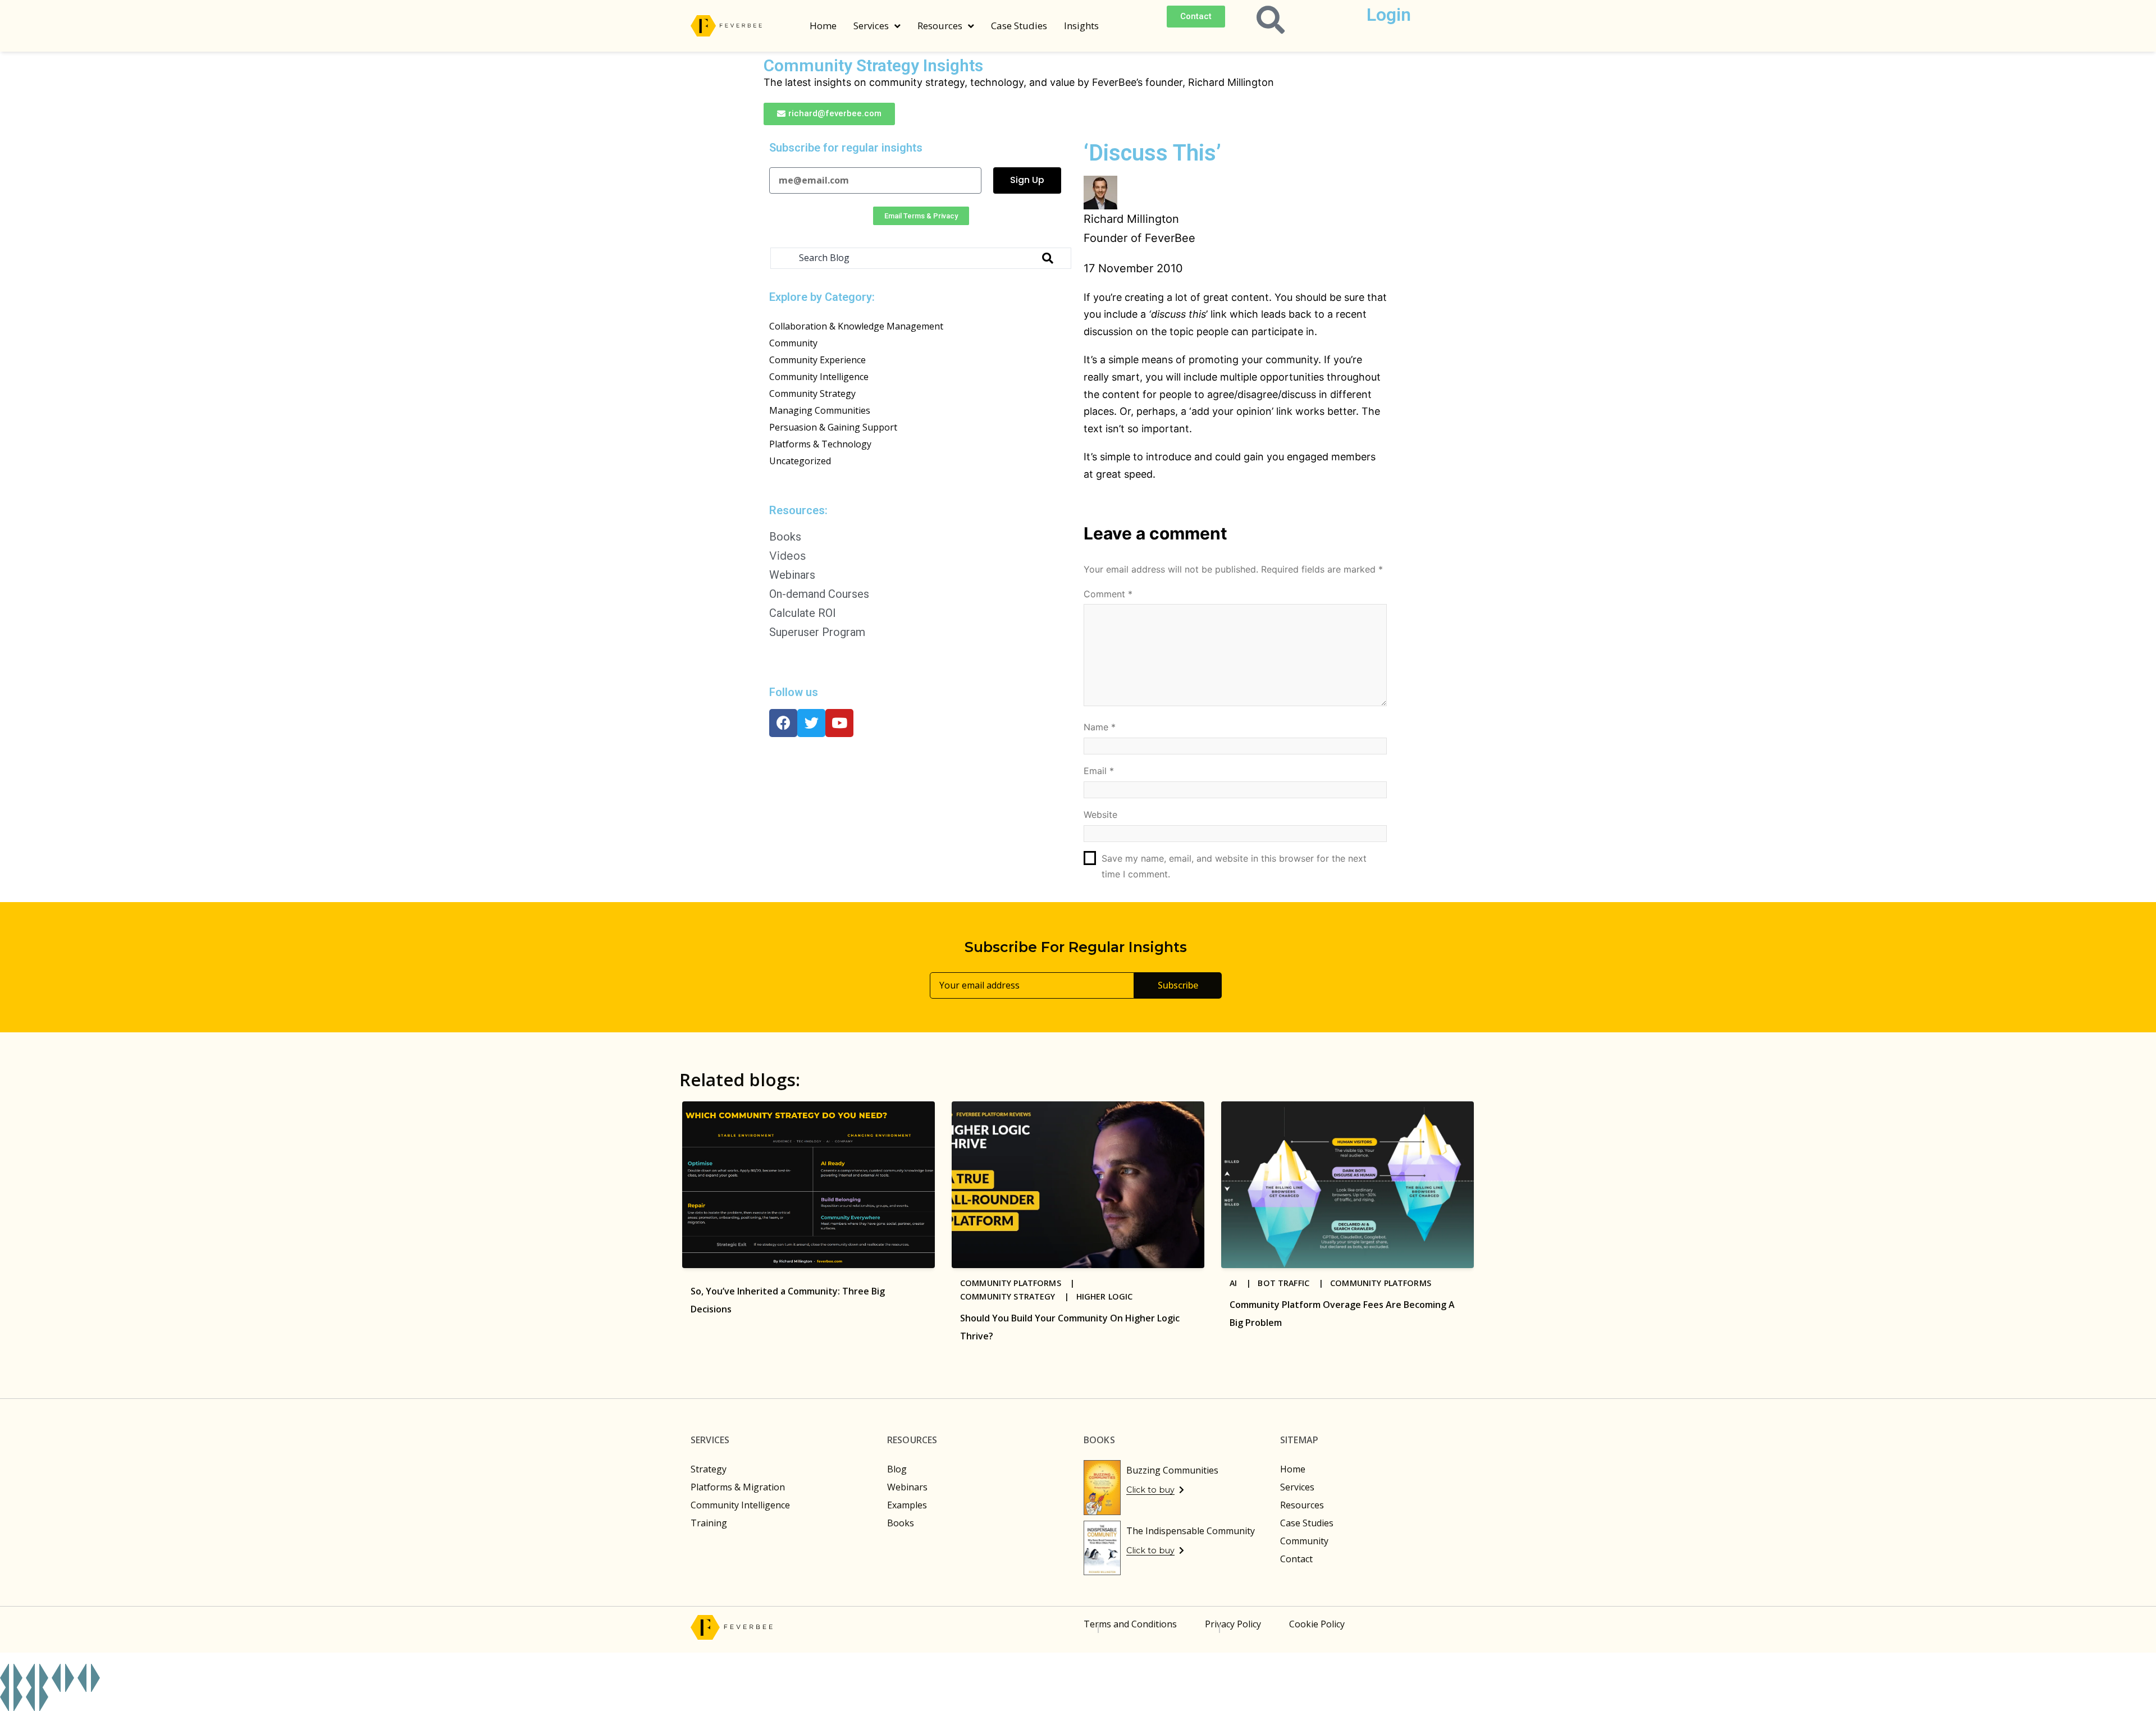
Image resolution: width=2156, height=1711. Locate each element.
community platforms (1381, 1283)
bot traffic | (1294, 1283)
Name (1100, 727)
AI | (1244, 1283)
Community (793, 343)
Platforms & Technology (820, 444)
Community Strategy (812, 394)
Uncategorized (800, 461)
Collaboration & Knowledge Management (856, 326)
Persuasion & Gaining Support (833, 427)
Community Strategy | (1018, 1296)
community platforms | (1021, 1283)
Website (1100, 815)
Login (1389, 15)
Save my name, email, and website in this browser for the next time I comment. (1234, 866)
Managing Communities (820, 410)
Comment (1108, 594)
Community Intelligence (819, 377)
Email (1099, 771)
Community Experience (817, 360)
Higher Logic (1105, 1296)
